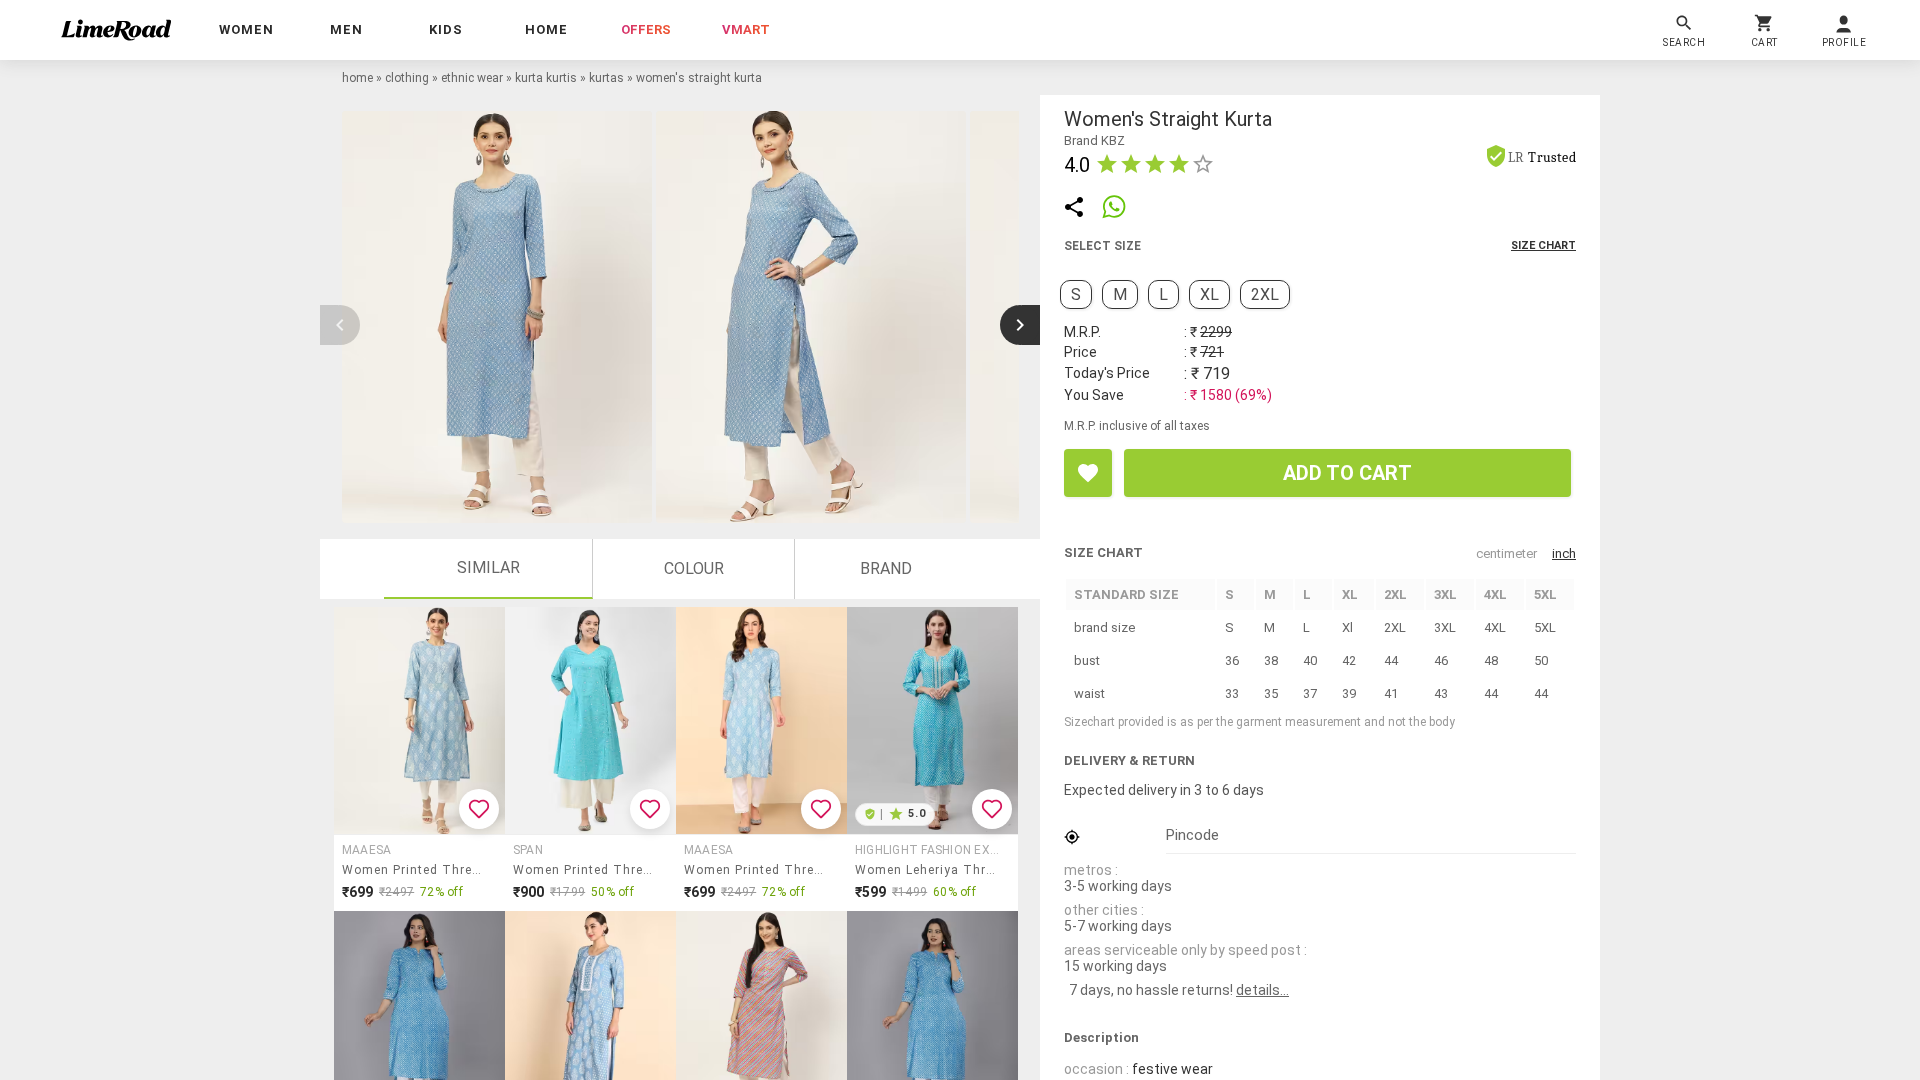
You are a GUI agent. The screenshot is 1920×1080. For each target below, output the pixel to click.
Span (528, 850)
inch (1564, 553)
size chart (1543, 245)
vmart (746, 29)
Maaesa (366, 850)
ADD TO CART (1347, 473)
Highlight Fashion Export (930, 850)
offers (646, 29)
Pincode (1192, 835)
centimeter (1506, 553)
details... (1262, 990)
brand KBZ (1094, 140)
